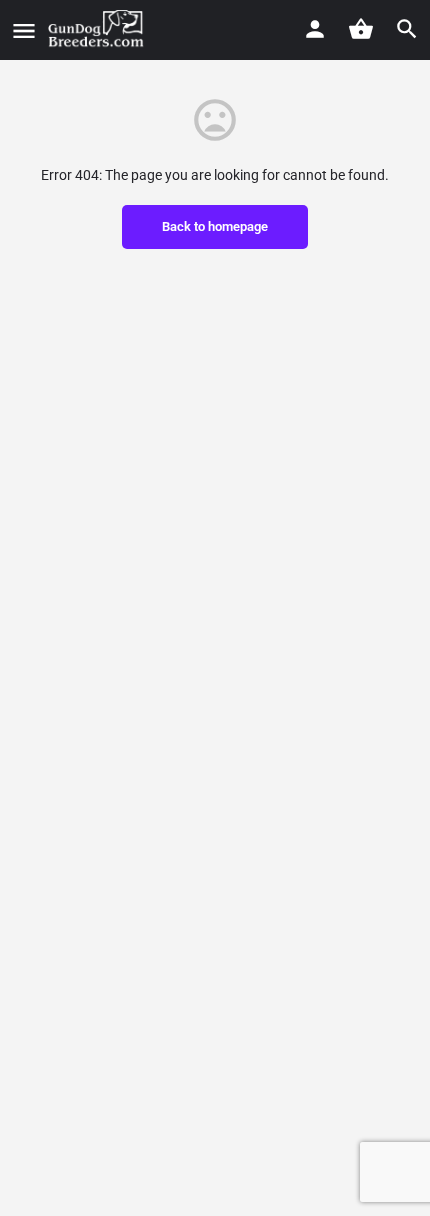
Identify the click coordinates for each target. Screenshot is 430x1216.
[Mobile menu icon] (24, 30)
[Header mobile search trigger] (407, 29)
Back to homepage (215, 226)
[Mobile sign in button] (315, 29)
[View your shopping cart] (361, 29)
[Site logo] (98, 30)
